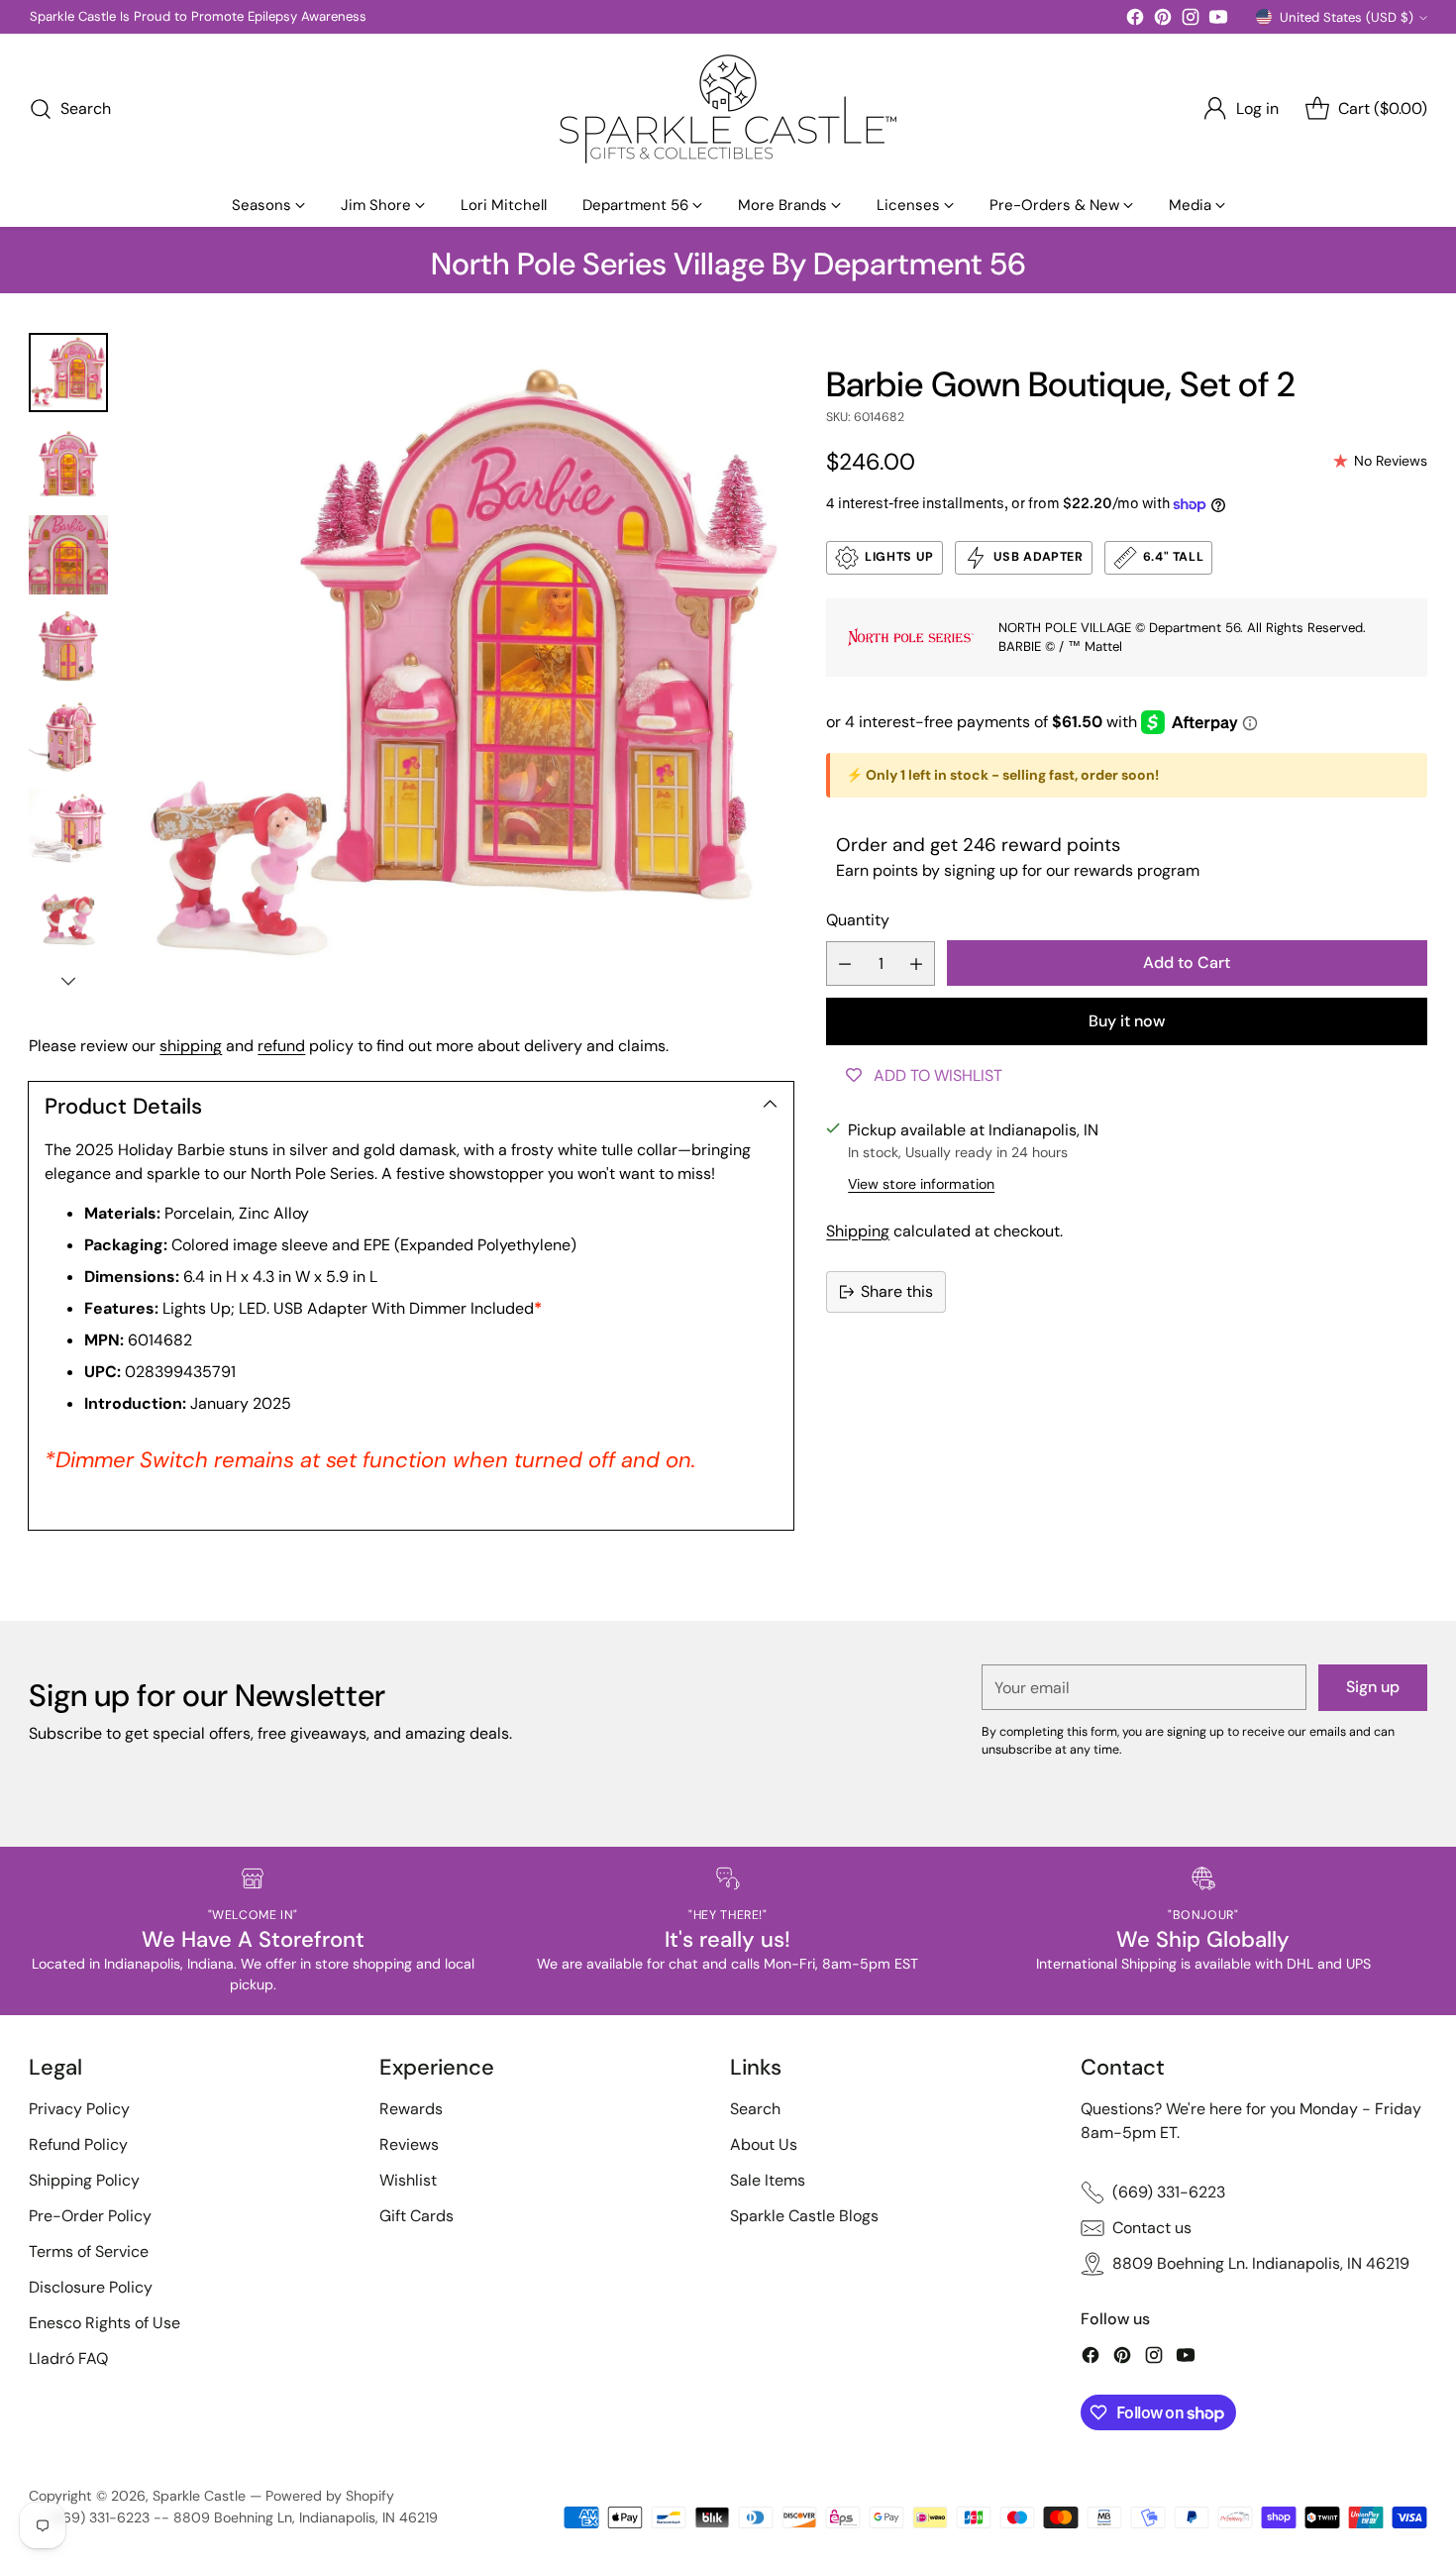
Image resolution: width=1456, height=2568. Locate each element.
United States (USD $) (1347, 17)
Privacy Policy (79, 2109)
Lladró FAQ (68, 2358)
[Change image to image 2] (68, 464)
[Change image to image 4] (68, 646)
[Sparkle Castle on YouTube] (1218, 20)
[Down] (68, 981)
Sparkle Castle (199, 2496)
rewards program (1137, 870)
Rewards (411, 2109)
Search (755, 2109)
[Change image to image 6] (68, 828)
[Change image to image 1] (68, 373)
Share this (897, 1291)
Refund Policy (78, 2144)
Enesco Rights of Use (104, 2323)
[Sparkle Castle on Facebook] (1135, 20)
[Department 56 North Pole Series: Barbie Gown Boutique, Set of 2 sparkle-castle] (461, 666)
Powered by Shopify (330, 2496)
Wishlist (408, 2180)
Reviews (409, 2144)
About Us (764, 2144)
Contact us (1152, 2228)
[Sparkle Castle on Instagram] (1191, 20)
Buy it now (1127, 1021)
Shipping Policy (84, 2180)
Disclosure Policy (91, 2287)
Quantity (858, 920)
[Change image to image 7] (68, 919)
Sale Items (768, 2180)
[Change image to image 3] (68, 555)
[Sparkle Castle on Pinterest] (1163, 20)
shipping (191, 1046)
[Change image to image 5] (68, 737)
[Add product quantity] (916, 963)
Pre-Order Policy (90, 2216)
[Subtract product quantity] (845, 963)
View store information (921, 1184)
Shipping (858, 1231)
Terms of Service (89, 2251)
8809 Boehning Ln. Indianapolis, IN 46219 (1261, 2263)
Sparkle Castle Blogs (804, 2216)
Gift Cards (416, 2216)
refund (281, 1046)
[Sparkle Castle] (728, 109)
